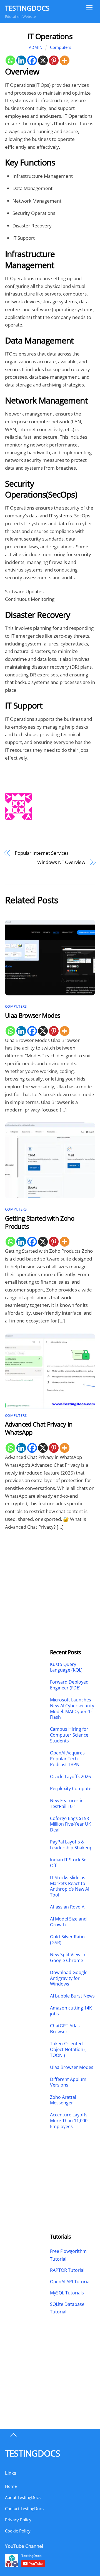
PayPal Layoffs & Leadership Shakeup (71, 1845)
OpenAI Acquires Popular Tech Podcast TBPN (67, 1759)
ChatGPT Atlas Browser (65, 2029)
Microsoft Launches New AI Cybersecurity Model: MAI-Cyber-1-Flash (72, 1709)
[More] (65, 60)
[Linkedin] (21, 60)
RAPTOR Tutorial (67, 2270)
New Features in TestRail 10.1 (67, 1804)
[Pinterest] (54, 60)
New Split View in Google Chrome (68, 1958)
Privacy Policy (18, 2520)
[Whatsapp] (10, 60)
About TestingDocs (23, 2497)
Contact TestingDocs (24, 2508)
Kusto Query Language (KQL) (66, 1667)
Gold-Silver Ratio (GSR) (67, 1940)
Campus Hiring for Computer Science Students (69, 1735)
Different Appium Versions (68, 2082)
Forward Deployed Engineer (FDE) (69, 1685)
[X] (43, 60)
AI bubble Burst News (72, 1996)
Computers (61, 47)
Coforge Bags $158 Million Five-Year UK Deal (71, 1824)
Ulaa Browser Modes (32, 1015)
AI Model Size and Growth (68, 1922)
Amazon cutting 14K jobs (71, 2011)
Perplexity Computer (72, 1789)
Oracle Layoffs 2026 (70, 1777)
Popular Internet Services (42, 853)
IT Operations (50, 36)
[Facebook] (32, 60)
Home (11, 2486)
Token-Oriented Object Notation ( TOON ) (68, 2049)
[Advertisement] (27, 1575)
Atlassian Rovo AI (68, 1907)
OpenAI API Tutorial (70, 2282)
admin (36, 47)
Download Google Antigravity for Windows (69, 1978)
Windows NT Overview (61, 862)
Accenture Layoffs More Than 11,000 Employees (69, 2121)
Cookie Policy (18, 2531)
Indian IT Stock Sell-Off (70, 1863)
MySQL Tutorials (67, 2293)
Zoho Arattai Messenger (63, 2100)
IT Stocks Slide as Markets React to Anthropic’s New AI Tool (70, 1886)
